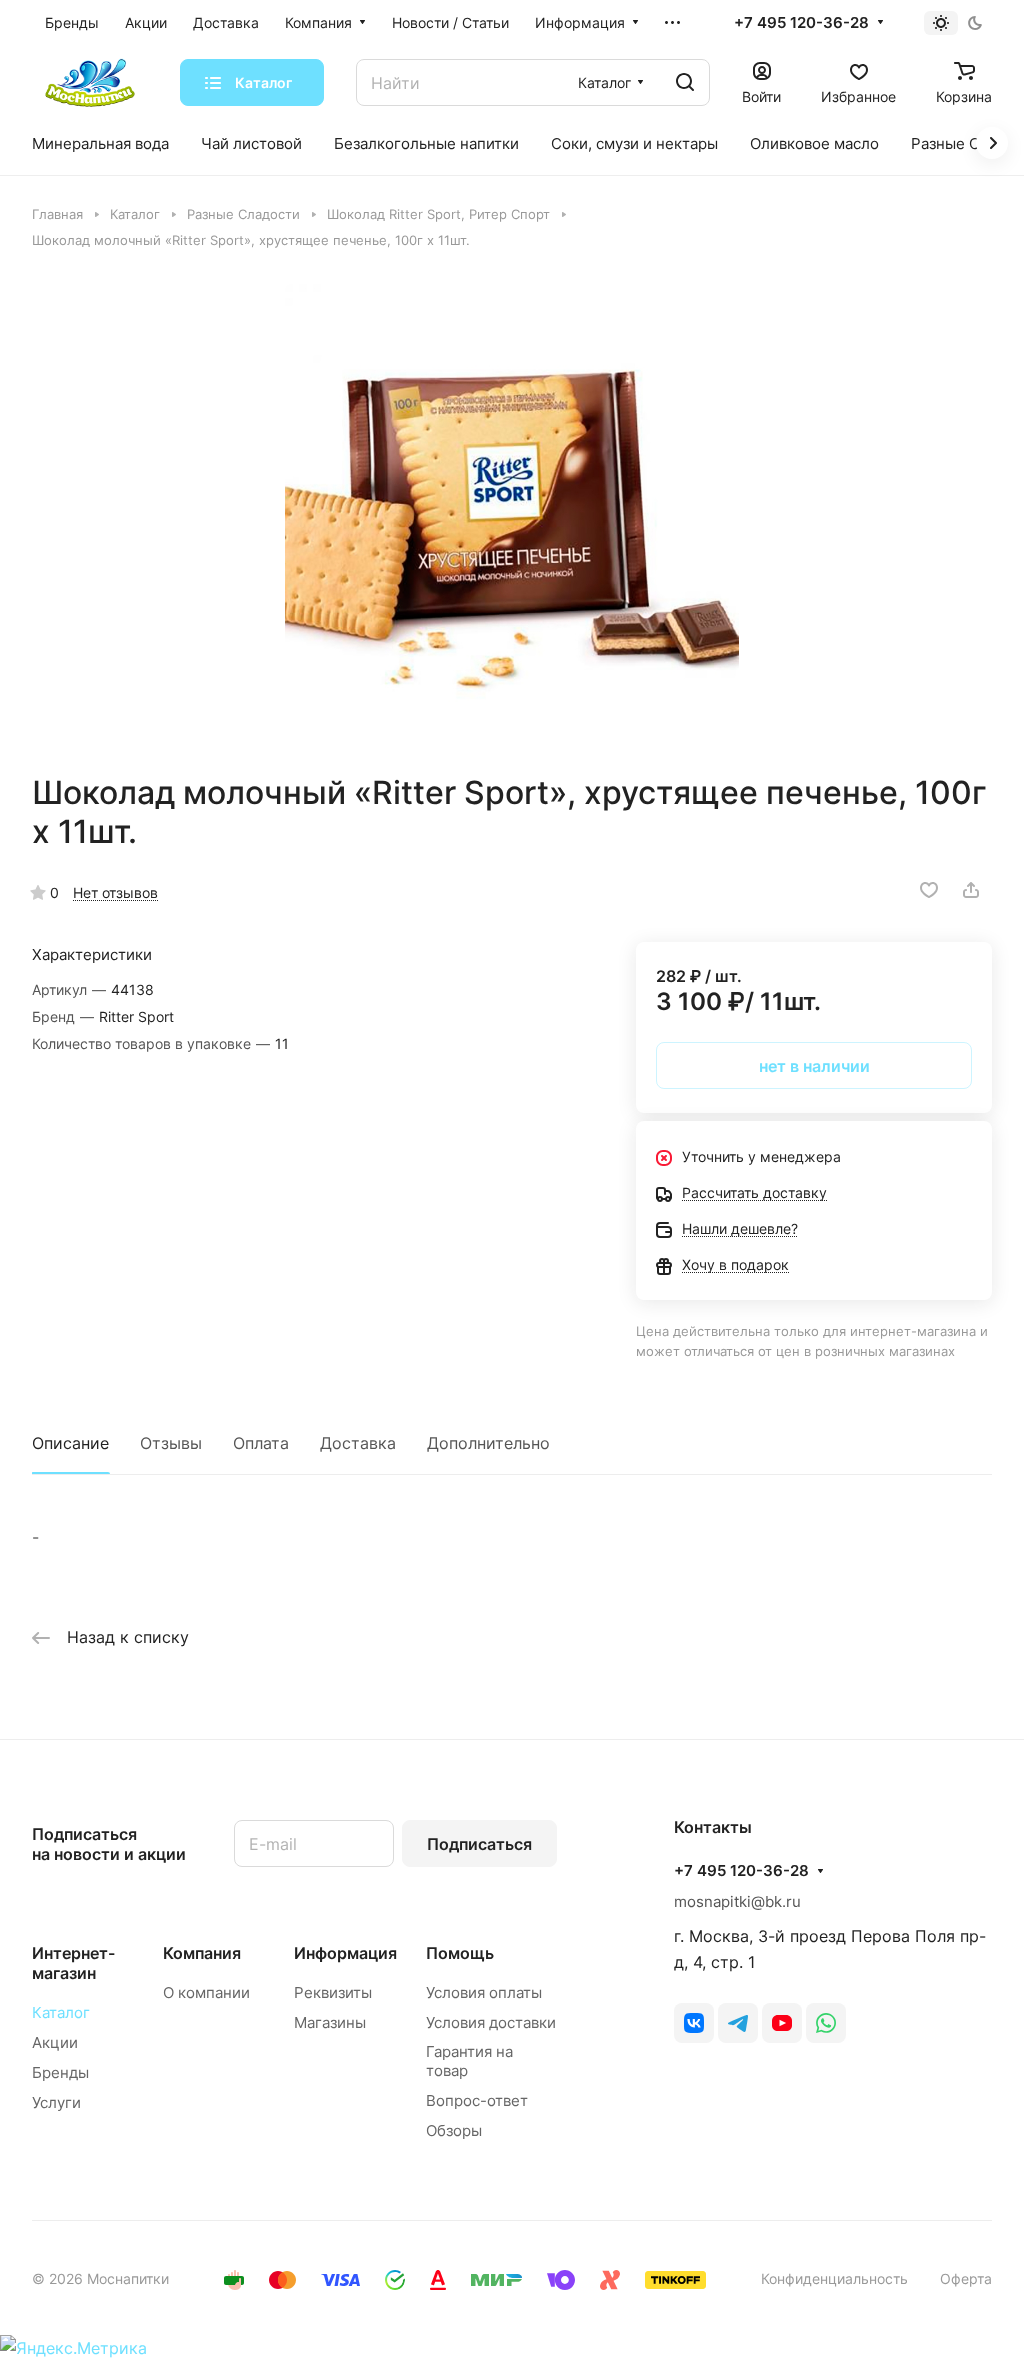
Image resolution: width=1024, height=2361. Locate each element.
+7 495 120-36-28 (801, 23)
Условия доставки (491, 2022)
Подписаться (479, 1844)
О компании (206, 1992)
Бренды (60, 2072)
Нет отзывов (115, 892)
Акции (55, 2042)
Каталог (61, 2012)
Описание (70, 1443)
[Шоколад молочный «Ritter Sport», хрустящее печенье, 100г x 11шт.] (512, 511)
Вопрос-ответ (477, 2100)
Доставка (358, 1443)
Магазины (330, 2022)
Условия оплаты (484, 1992)
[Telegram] (738, 2023)
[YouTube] (782, 2023)
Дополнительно (488, 1443)
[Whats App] (826, 2023)
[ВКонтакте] (694, 2023)
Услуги (56, 2102)
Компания (202, 1953)
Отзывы (171, 1443)
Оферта (966, 2278)
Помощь (460, 1953)
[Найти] (685, 82)
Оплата (261, 1443)
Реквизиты (333, 1992)
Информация (345, 1953)
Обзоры (454, 2130)
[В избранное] (929, 890)
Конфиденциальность (834, 2278)
